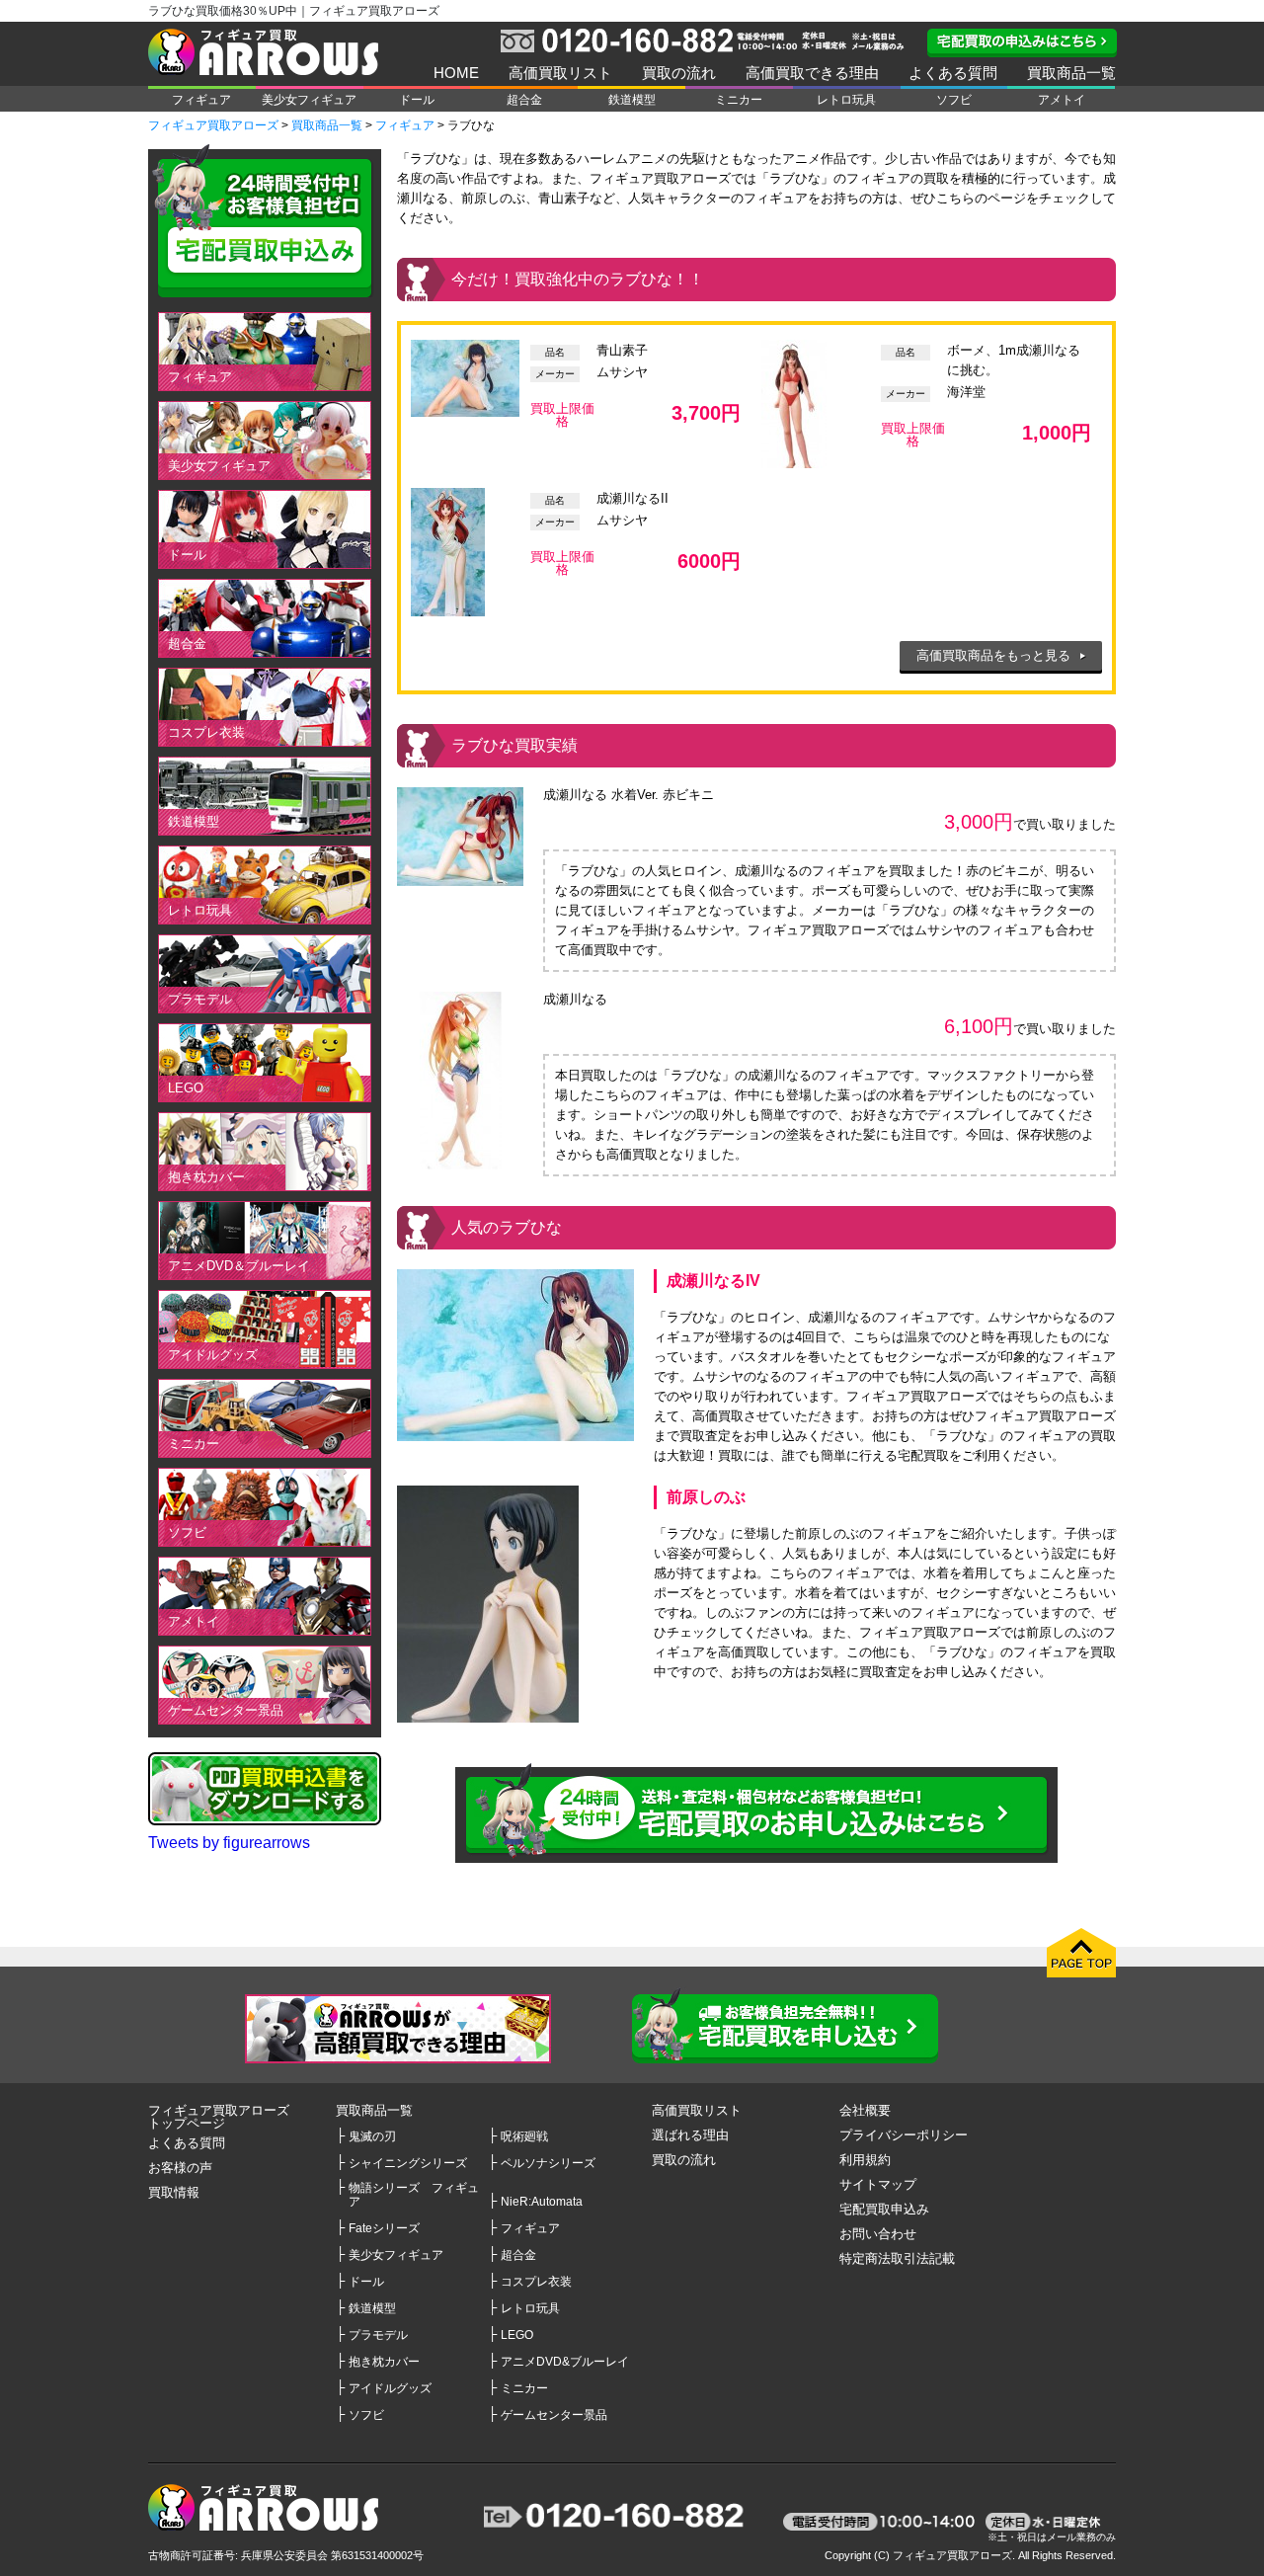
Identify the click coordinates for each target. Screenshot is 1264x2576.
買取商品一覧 (1071, 73)
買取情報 (174, 2192)
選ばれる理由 (690, 2135)
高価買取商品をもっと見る (993, 655)
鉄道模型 (632, 100)
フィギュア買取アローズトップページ (219, 2117)
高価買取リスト (560, 73)
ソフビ (954, 100)
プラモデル (200, 999)
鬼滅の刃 (372, 2136)
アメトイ (1062, 100)
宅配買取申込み (884, 2209)
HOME (456, 73)
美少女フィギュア (309, 100)
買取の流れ (679, 73)
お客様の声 (180, 2168)
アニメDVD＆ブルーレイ (239, 1266)
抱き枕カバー (206, 1177)
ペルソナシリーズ (548, 2163)
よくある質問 (953, 73)
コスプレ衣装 (206, 732)
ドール (417, 100)
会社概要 (865, 2110)
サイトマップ (878, 2184)
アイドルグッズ (213, 1355)
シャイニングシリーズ (408, 2163)
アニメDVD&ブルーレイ (565, 2361)
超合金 (524, 100)
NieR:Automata (542, 2201)
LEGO (186, 1088)
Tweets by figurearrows (229, 1843)
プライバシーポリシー (904, 2135)
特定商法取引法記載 (897, 2258)
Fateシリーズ (384, 2228)
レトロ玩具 (846, 100)
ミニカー (739, 100)
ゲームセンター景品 (226, 1710)
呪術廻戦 (524, 2136)
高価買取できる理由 (812, 73)
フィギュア (201, 100)
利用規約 (865, 2160)
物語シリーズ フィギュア (414, 2194)
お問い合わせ (878, 2234)
